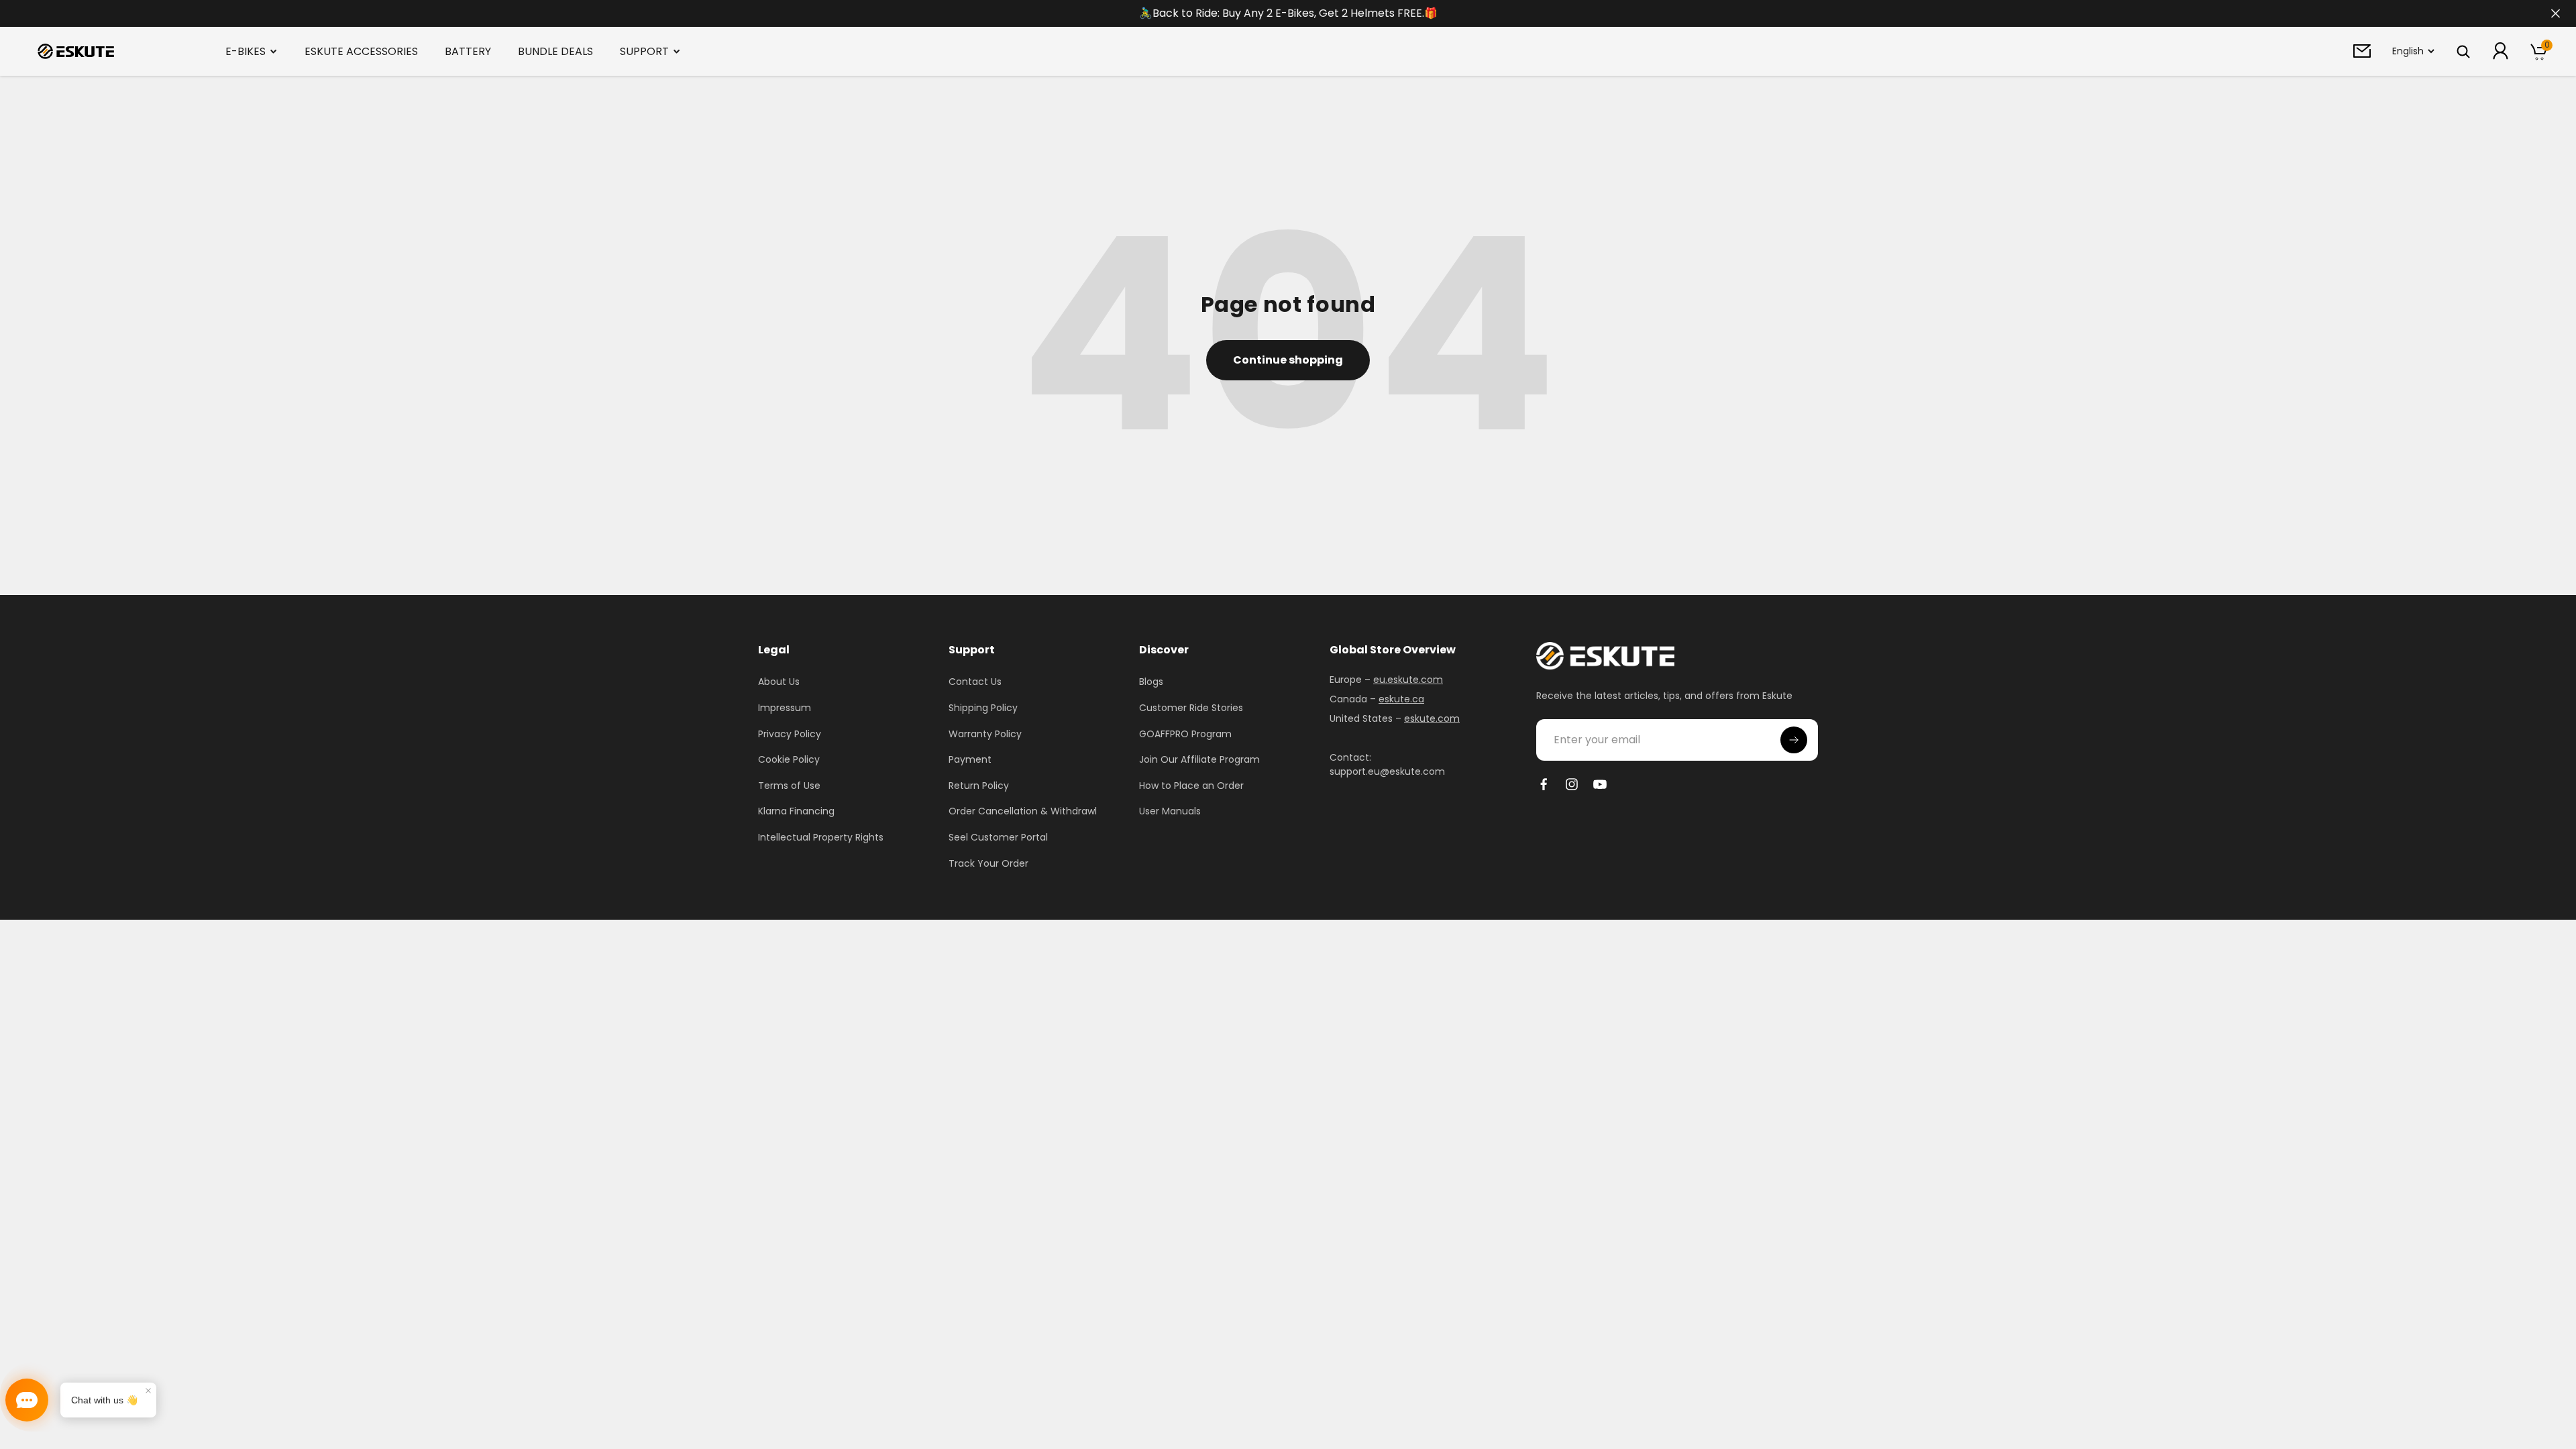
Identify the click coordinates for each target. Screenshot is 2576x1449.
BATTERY (468, 51)
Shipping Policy (983, 708)
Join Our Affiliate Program (1199, 759)
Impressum (785, 708)
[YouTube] (1600, 784)
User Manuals (1170, 811)
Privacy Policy (790, 734)
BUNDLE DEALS (555, 51)
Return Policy (979, 786)
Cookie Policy (789, 759)
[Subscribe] (1794, 740)
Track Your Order (988, 863)
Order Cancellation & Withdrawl (1023, 811)
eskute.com (1432, 718)
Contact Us (975, 682)
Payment (970, 759)
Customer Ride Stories (1191, 708)
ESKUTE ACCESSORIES (361, 51)
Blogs (1151, 682)
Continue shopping (1288, 360)
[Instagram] (1572, 784)
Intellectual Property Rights (821, 837)
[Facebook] (1544, 784)
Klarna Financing (796, 811)
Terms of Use (789, 786)
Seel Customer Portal (998, 837)
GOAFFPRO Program (1185, 734)
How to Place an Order (1191, 786)
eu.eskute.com (1408, 680)
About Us (779, 682)
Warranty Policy (985, 734)
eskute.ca (1401, 699)
